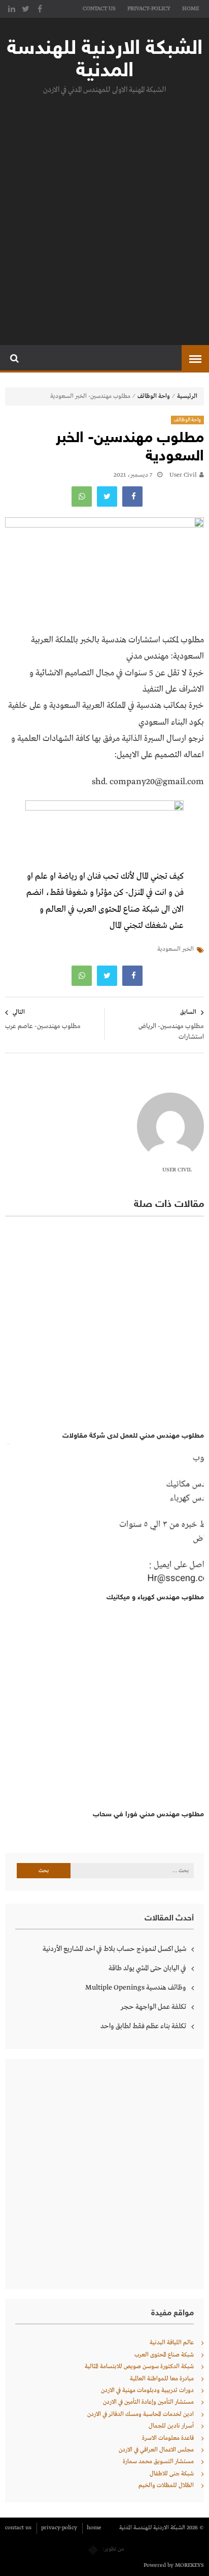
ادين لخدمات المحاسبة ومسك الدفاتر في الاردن (141, 2414)
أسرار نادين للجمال (171, 2426)
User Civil (183, 475)
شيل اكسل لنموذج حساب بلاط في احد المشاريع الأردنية (114, 1949)
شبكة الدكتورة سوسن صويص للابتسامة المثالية (139, 2367)
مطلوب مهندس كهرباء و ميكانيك (155, 1597)
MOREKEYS (189, 2565)
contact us (99, 9)
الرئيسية (187, 396)
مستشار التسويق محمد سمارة (158, 2462)
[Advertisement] (104, 218)
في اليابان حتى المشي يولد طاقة (147, 1968)
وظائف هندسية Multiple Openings (136, 1988)
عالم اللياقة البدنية (172, 2343)
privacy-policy (149, 9)
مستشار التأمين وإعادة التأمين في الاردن (148, 2402)
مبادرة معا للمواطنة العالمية (162, 2379)
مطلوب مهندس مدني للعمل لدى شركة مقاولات (133, 1436)
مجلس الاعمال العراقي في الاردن (156, 2450)
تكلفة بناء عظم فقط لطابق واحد (143, 2026)
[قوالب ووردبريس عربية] (93, 2549)
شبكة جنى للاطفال (172, 2474)
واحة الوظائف (154, 396)
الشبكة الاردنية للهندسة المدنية (105, 60)
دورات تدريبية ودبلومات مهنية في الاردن (147, 2391)
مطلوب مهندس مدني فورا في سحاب (148, 1814)
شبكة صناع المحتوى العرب (164, 2355)
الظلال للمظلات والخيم (166, 2486)
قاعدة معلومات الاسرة (168, 2438)
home (190, 9)
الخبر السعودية (176, 949)
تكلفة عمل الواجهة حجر (153, 2007)
